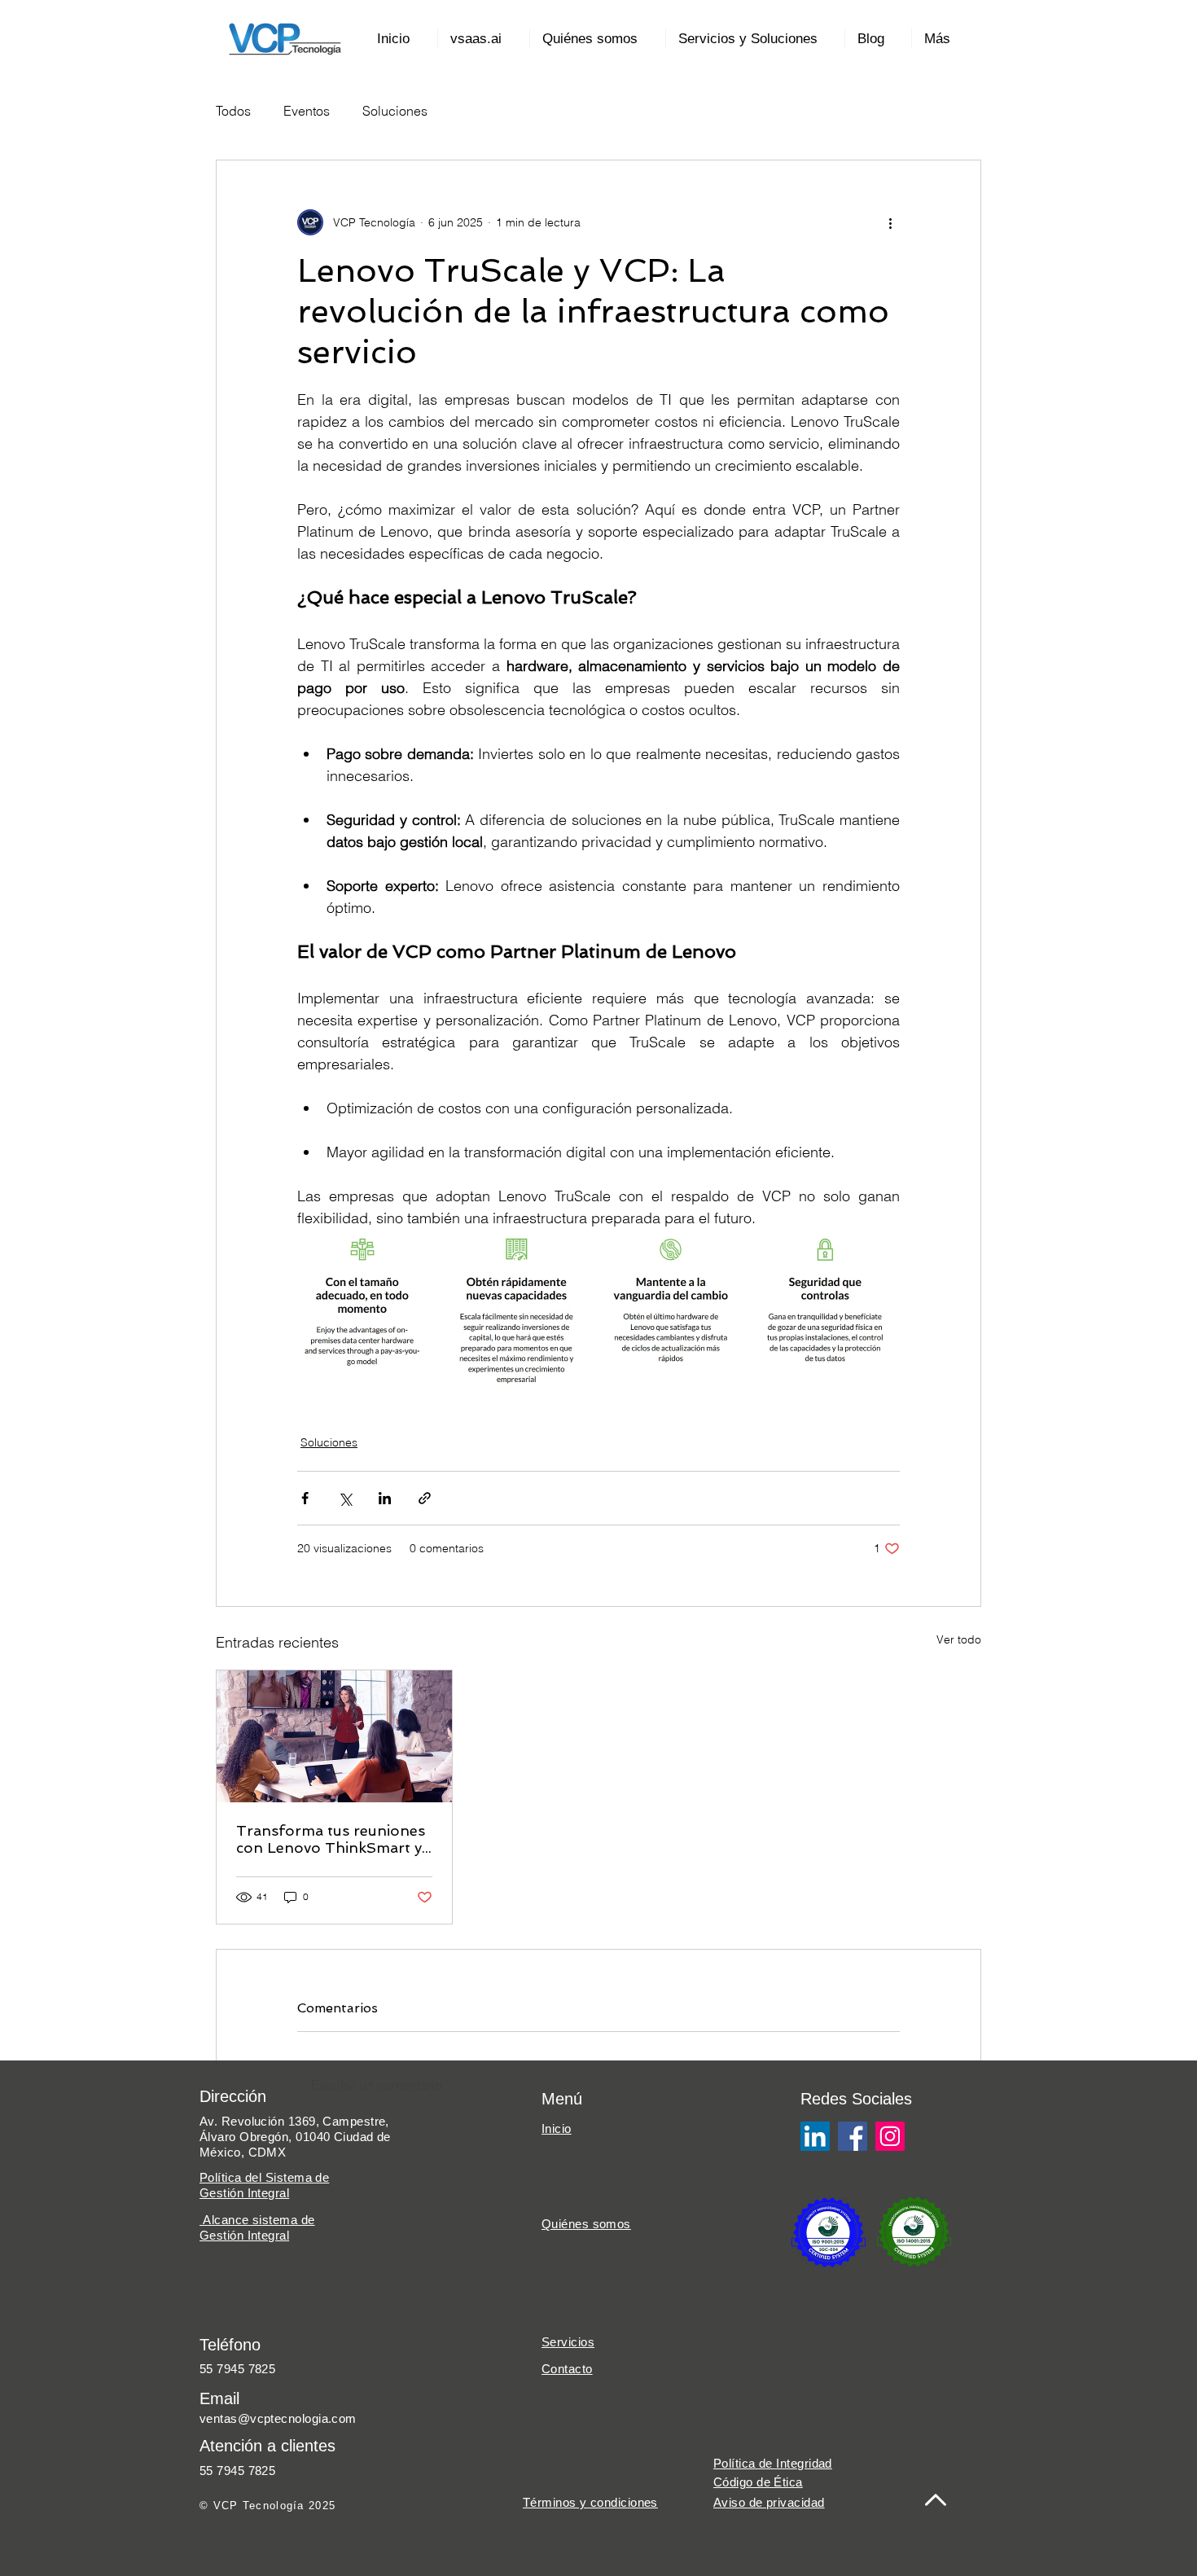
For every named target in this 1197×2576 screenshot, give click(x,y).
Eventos (307, 111)
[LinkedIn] (815, 2136)
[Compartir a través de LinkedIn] (385, 1498)
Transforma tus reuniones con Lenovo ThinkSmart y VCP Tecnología (331, 1839)
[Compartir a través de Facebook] (305, 1498)
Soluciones (395, 111)
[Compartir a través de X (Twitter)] (345, 1498)
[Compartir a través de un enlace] (425, 1498)
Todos (233, 111)
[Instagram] (890, 2136)
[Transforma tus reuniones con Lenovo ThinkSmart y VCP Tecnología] (334, 1736)
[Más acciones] (890, 222)
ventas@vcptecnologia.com (278, 2418)
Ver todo (959, 1639)
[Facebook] (853, 2136)
